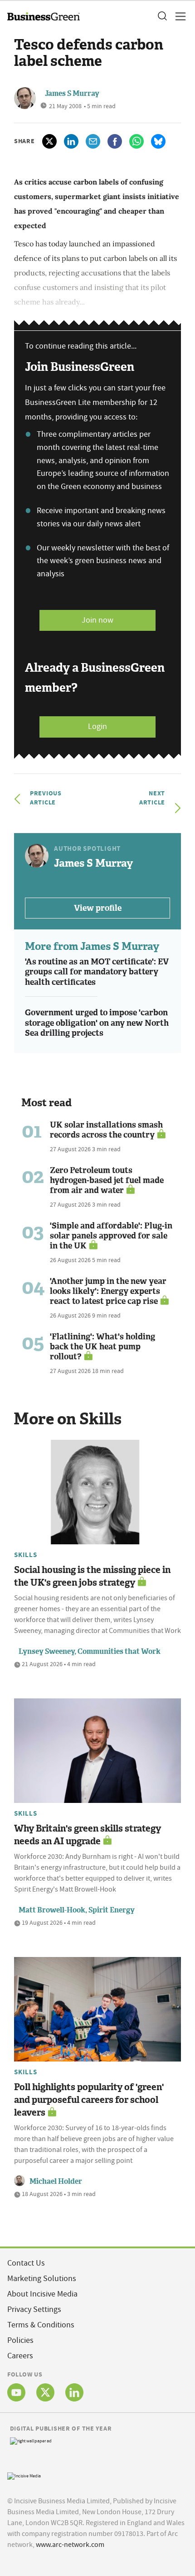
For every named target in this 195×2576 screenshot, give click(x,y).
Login (97, 726)
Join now (97, 620)
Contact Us (26, 2263)
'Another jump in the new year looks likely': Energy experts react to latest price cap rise (108, 1291)
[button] (162, 16)
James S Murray (72, 93)
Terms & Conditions (41, 2325)
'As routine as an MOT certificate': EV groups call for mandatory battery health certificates (97, 972)
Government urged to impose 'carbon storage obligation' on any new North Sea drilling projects (97, 1023)
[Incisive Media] (24, 2475)
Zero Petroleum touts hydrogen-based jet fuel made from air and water (107, 1180)
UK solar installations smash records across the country (106, 1130)
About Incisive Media (42, 2294)
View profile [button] (98, 908)
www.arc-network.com (70, 2545)
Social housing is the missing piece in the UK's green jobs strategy (92, 1576)
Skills (26, 1555)
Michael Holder (56, 2181)
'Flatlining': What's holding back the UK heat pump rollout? (102, 1347)
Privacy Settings (34, 2309)
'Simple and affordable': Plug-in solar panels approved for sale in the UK (111, 1236)
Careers (20, 2356)
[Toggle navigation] (178, 16)
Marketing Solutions (42, 2279)
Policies (20, 2340)
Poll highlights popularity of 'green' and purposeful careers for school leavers (89, 2100)
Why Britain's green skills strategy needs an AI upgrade (88, 1835)
